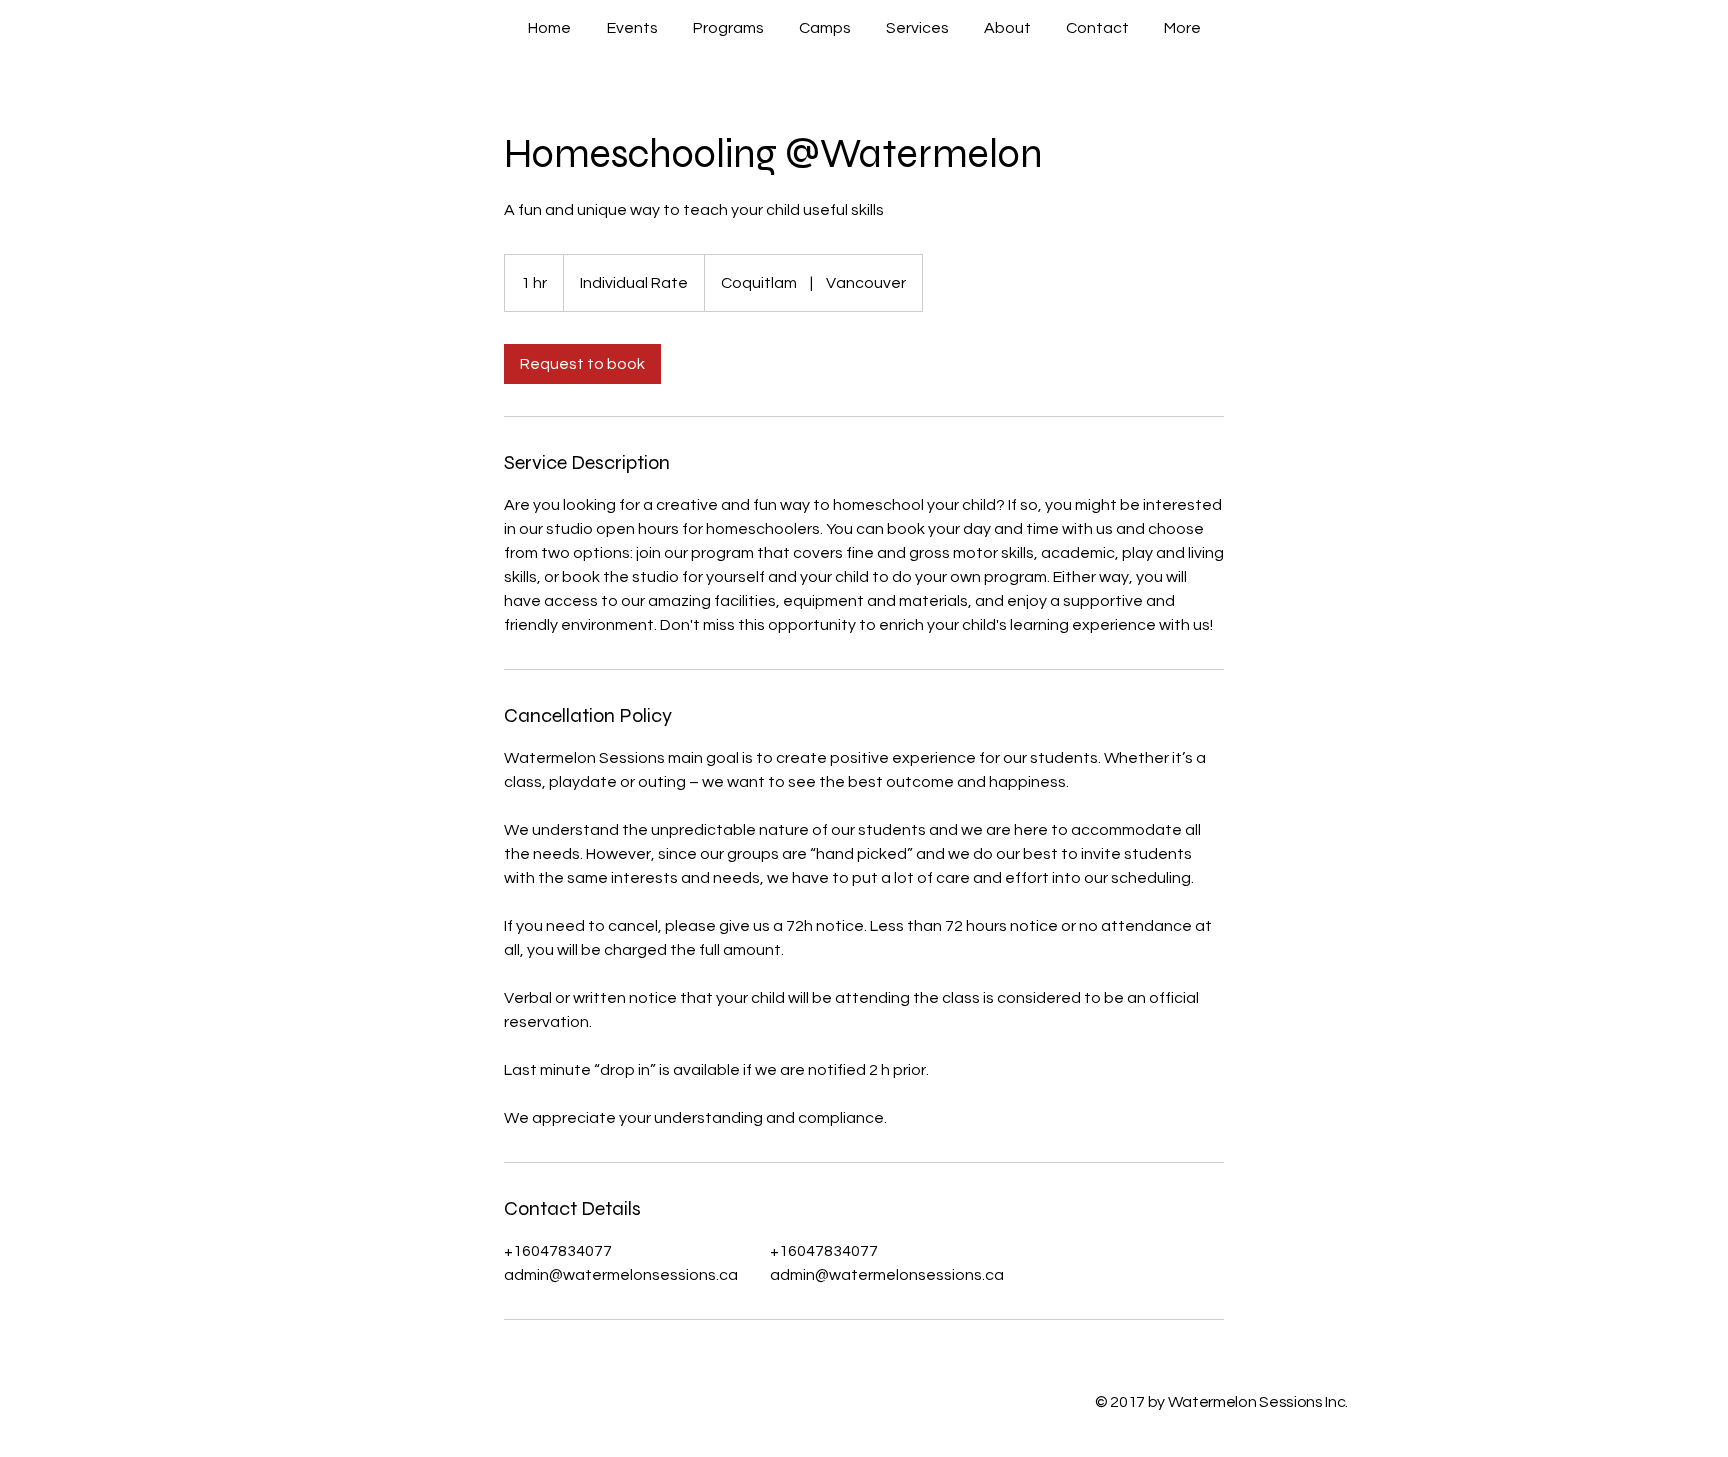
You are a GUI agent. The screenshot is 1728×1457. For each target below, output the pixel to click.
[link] (582, 364)
